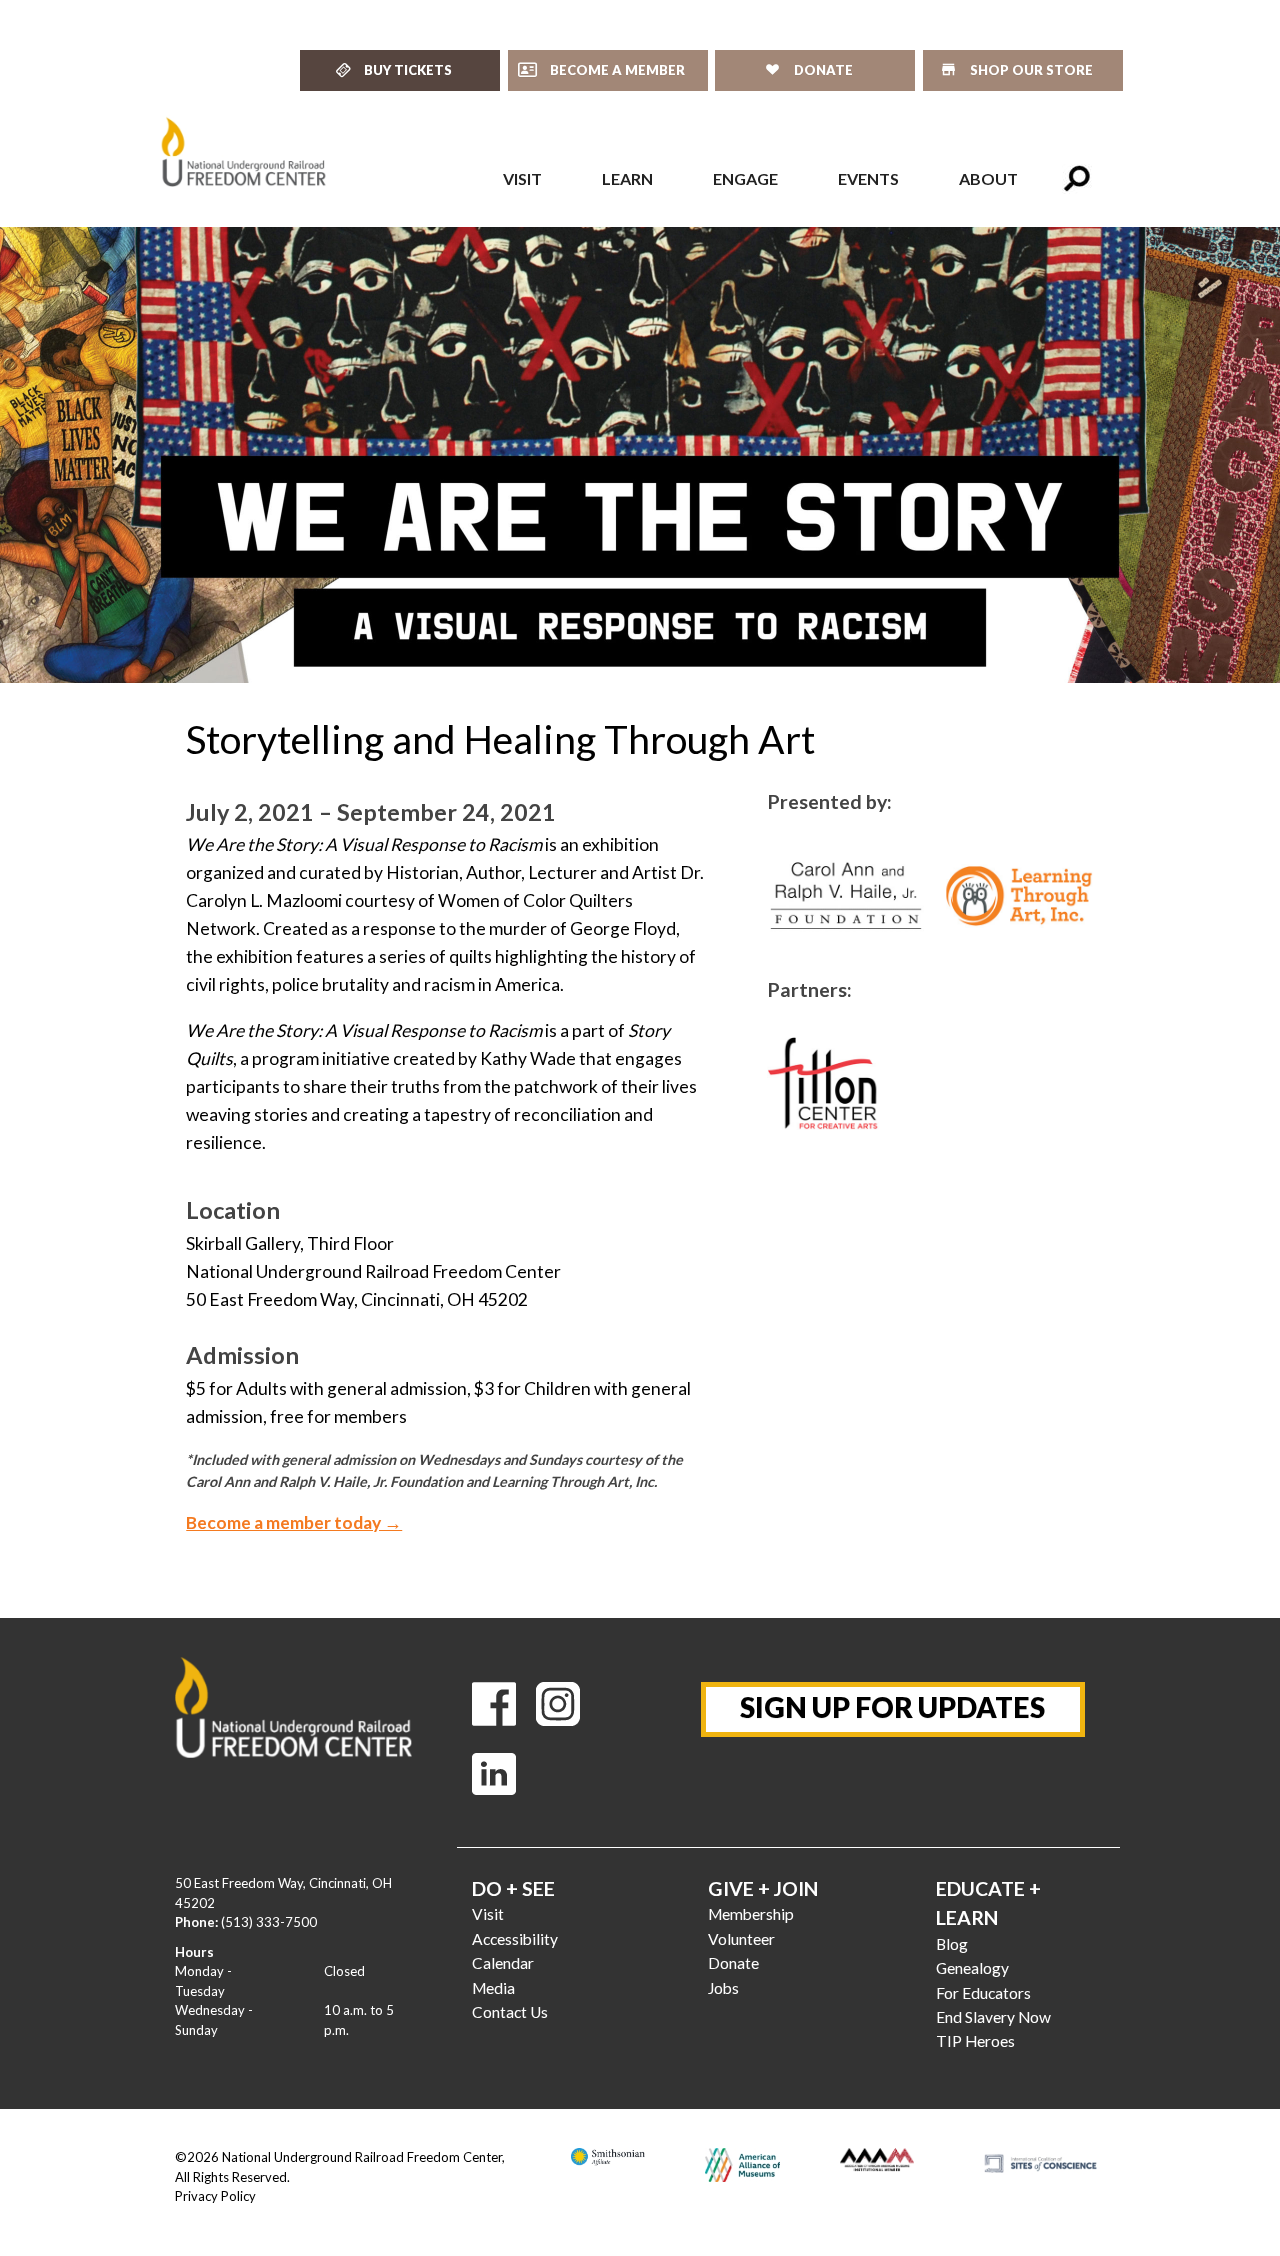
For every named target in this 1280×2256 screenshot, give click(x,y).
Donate (733, 1963)
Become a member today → (294, 1522)
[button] (1077, 179)
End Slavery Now (993, 2017)
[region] (640, 455)
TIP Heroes (975, 2041)
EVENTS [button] (868, 178)
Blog (952, 1944)
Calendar (503, 1963)
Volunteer (741, 1939)
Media (493, 1988)
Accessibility (515, 1939)
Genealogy (972, 1968)
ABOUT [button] (988, 178)
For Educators (983, 1993)
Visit (488, 1914)
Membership (751, 1914)
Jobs (723, 1988)
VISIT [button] (522, 178)
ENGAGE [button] (745, 178)
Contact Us (510, 2012)
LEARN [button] (627, 178)
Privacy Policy (215, 2196)
